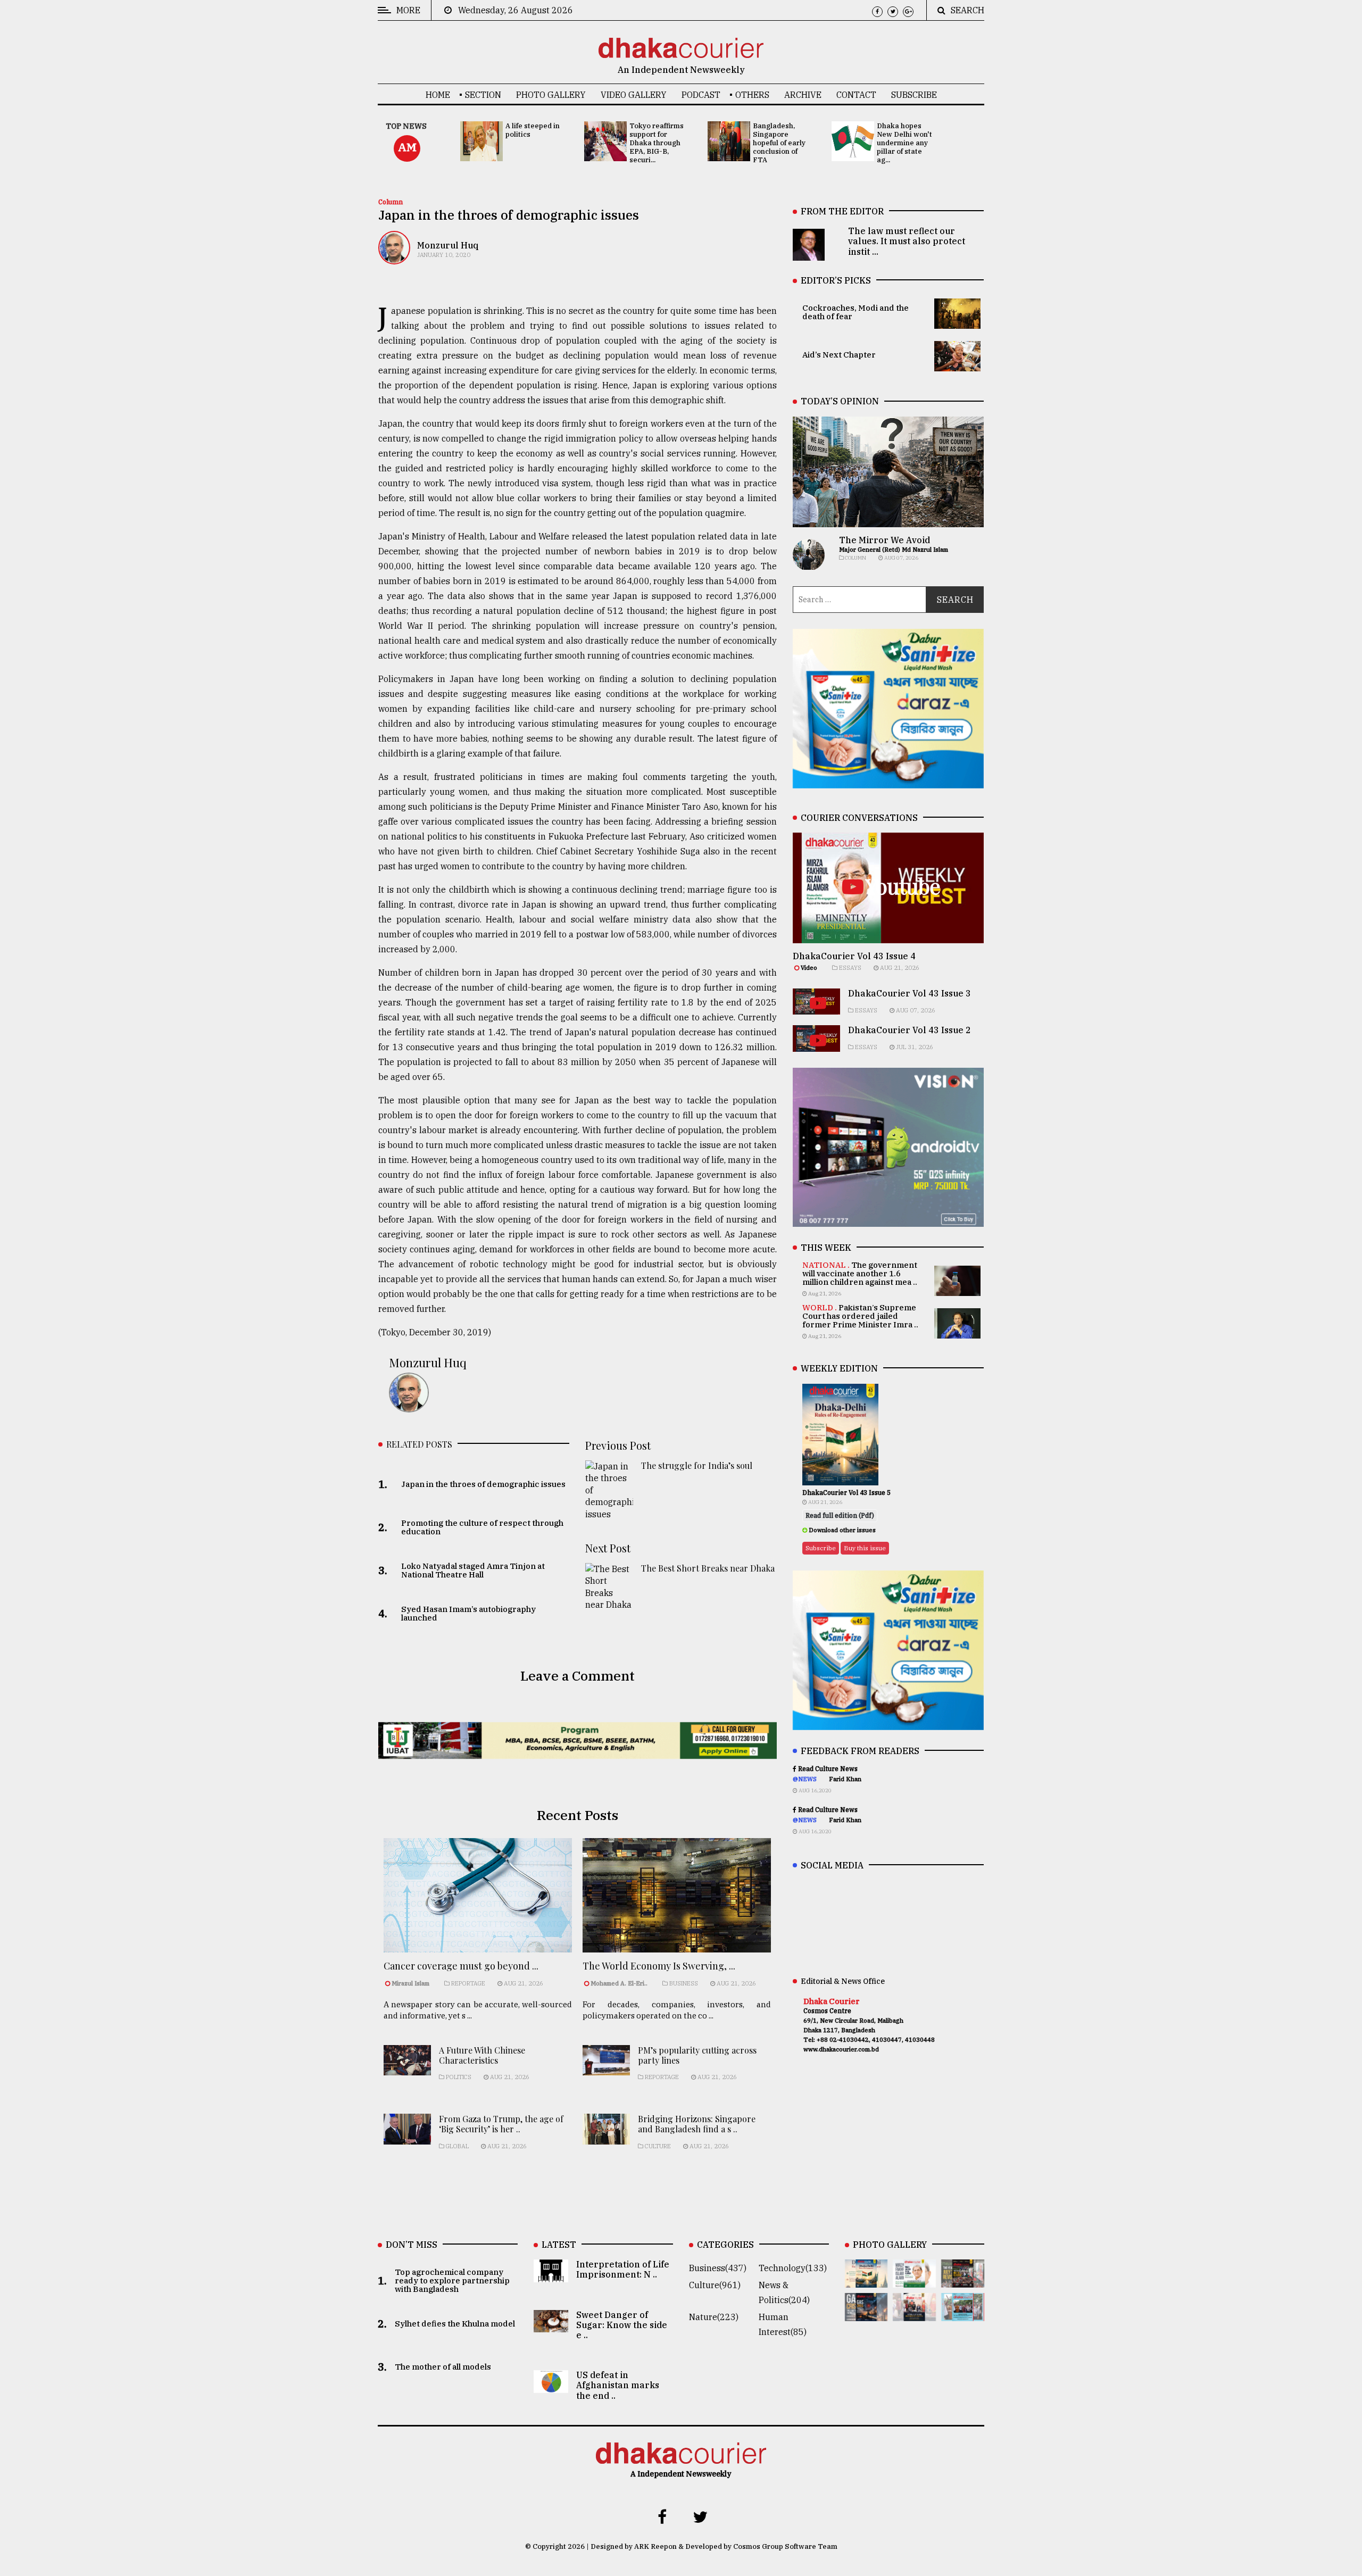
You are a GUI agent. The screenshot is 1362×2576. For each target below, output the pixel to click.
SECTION (483, 95)
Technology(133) (793, 2268)
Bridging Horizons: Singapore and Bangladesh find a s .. (697, 2124)
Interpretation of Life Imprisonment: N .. (623, 2269)
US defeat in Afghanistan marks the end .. (618, 2385)
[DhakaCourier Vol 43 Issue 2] (866, 2314)
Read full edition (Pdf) (840, 1515)
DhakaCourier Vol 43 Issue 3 (910, 993)
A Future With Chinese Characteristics (482, 2055)
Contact (856, 95)
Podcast (701, 95)
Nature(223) (714, 2317)
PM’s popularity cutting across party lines (697, 2055)
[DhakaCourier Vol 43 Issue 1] (914, 2314)
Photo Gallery (551, 95)
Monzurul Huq (448, 245)
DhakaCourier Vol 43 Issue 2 (910, 1030)
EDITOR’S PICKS (836, 280)
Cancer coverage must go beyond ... (461, 1966)
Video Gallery (634, 95)
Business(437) (718, 2268)
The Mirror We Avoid (885, 540)
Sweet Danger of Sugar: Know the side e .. (622, 2325)
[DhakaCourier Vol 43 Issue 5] (866, 2280)
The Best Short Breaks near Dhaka (708, 1568)
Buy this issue (865, 1548)
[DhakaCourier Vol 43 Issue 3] (963, 2280)
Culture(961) (715, 2285)
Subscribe (914, 95)
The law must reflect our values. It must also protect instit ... (907, 241)
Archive (803, 95)
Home (438, 95)
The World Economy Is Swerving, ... (659, 1966)
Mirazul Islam (411, 1983)
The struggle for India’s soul (697, 1465)
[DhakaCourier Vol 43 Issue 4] (914, 2280)
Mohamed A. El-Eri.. (619, 1983)
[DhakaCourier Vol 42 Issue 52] (963, 2314)
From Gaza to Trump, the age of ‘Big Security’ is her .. (501, 2124)
